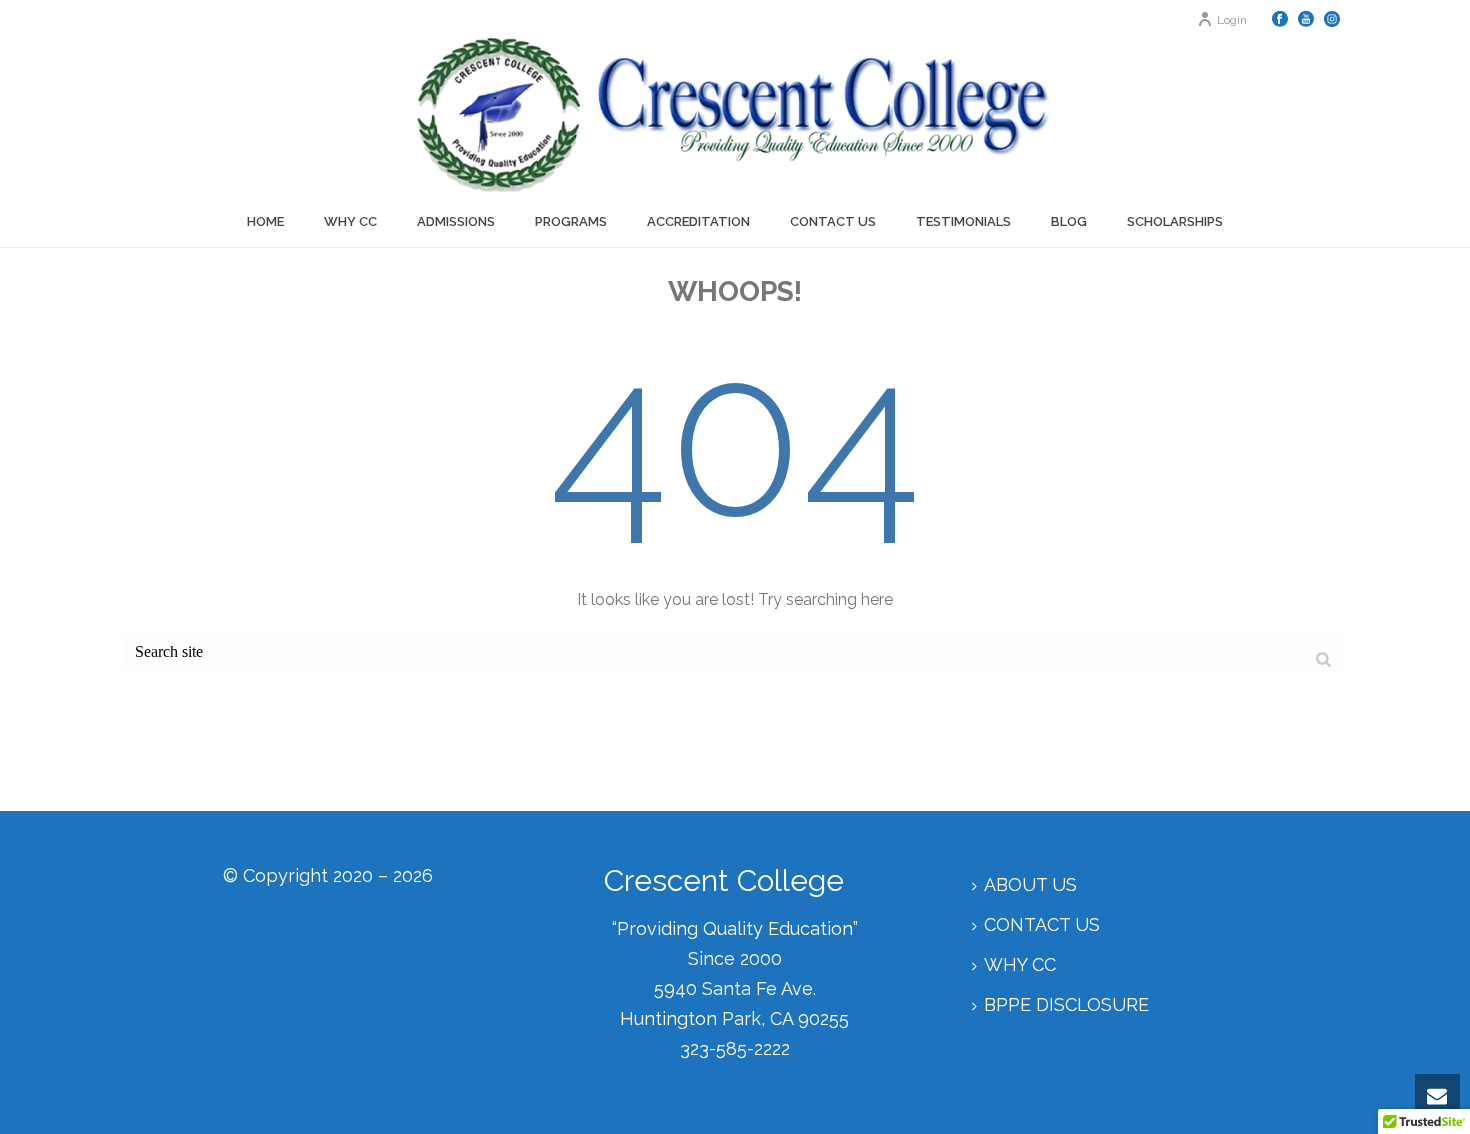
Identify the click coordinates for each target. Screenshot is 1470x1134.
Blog (1069, 221)
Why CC (350, 221)
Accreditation (698, 221)
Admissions (456, 221)
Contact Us (833, 221)
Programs (571, 221)
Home (265, 221)
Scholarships (1175, 221)
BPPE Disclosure (1066, 1004)
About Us (1030, 884)
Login (1232, 20)
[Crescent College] (734, 115)
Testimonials (963, 221)
